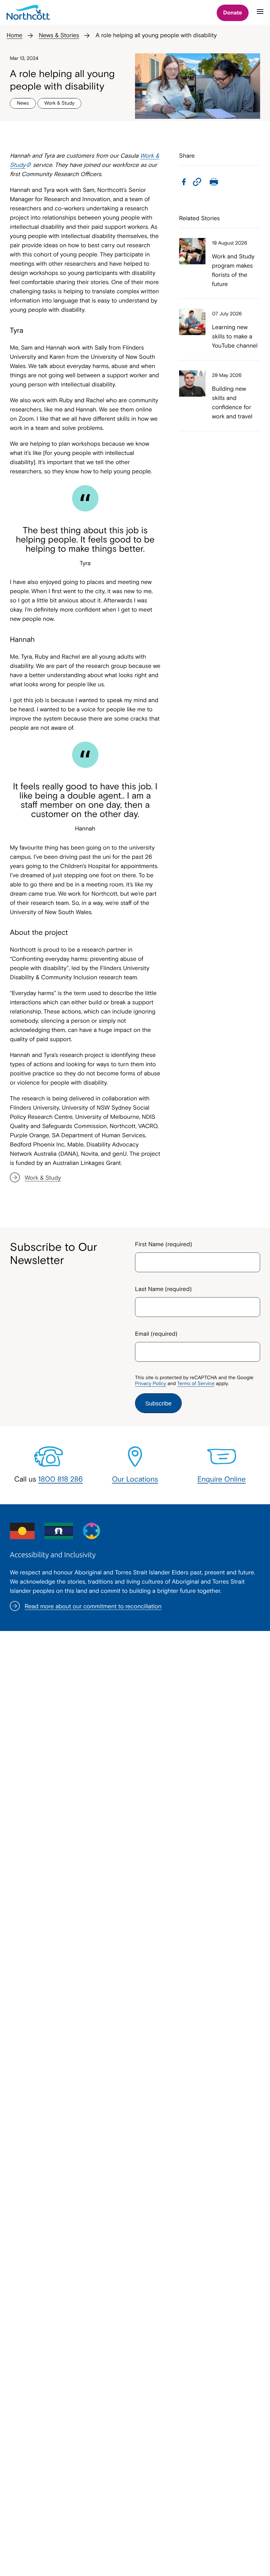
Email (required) (156, 1334)
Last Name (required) (163, 1289)
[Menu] (260, 14)
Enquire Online (222, 1479)
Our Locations (135, 1479)
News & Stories (59, 35)
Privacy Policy (150, 1384)
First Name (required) (163, 1244)
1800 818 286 (61, 1479)
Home (14, 35)
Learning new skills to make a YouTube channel (235, 336)
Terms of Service (196, 1384)
